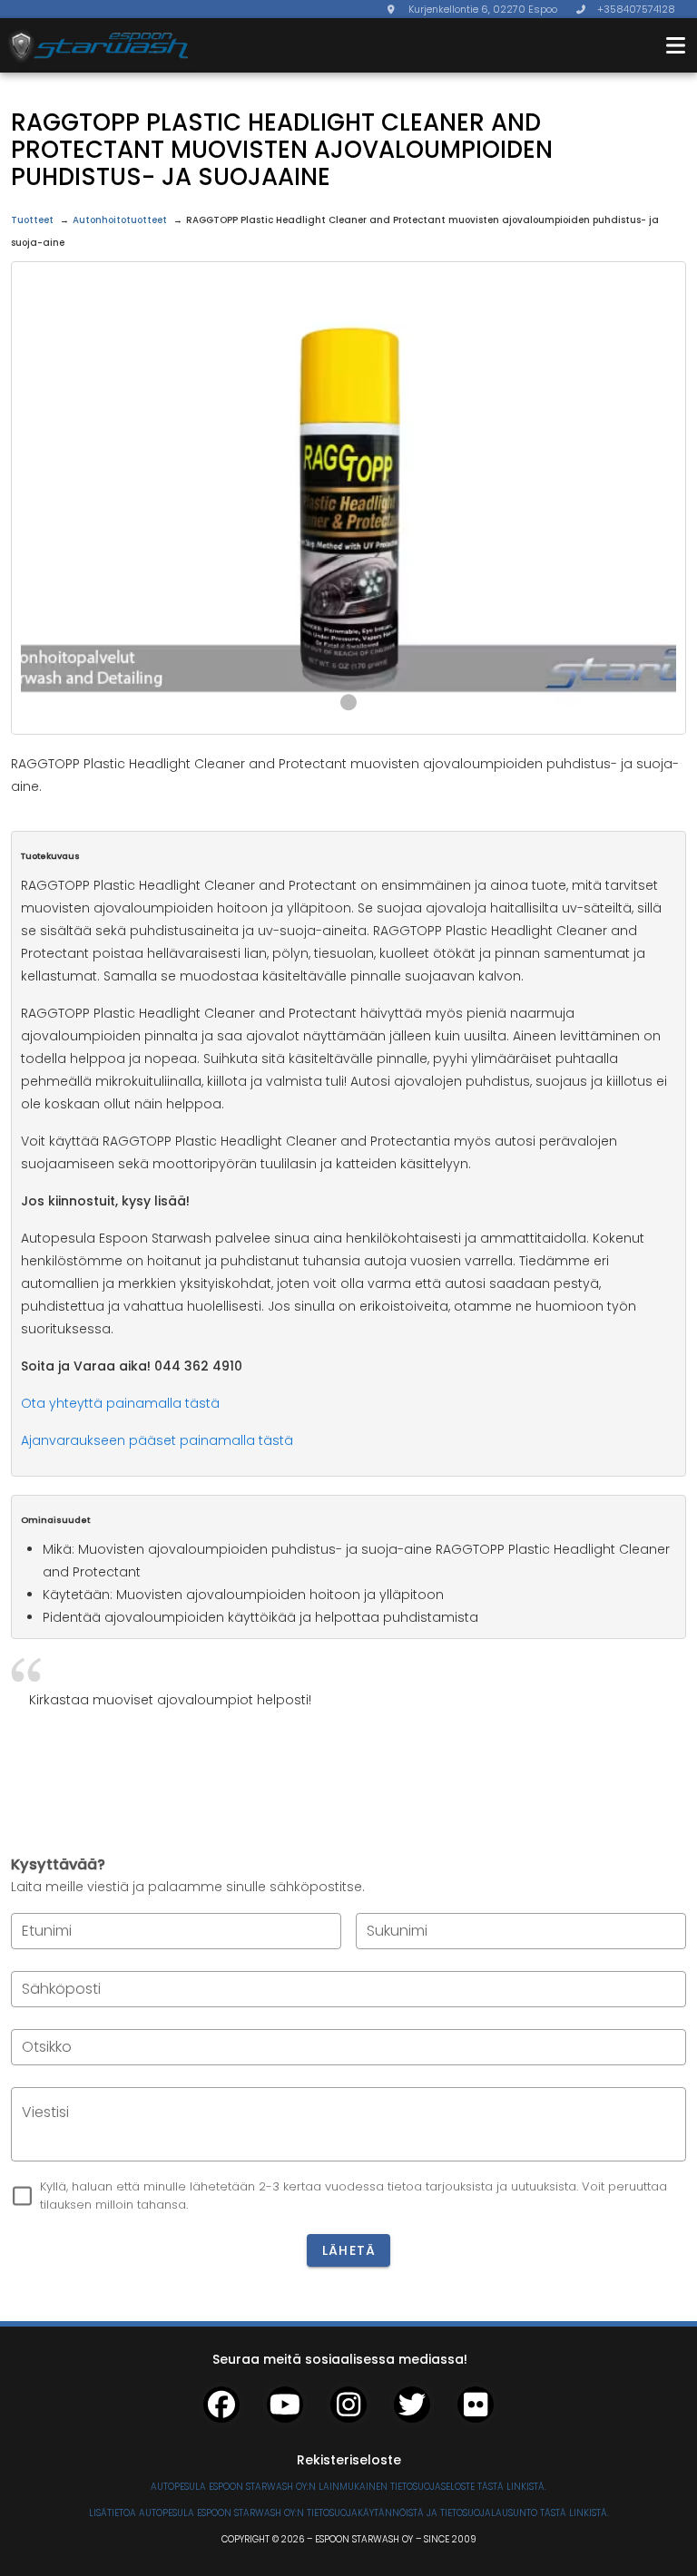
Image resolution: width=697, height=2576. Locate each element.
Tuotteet (32, 220)
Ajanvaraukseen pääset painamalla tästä (157, 1440)
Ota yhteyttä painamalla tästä (120, 1403)
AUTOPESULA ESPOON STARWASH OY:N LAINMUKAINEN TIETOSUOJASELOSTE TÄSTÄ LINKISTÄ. (348, 2487)
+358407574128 (636, 9)
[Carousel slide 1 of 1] (348, 702)
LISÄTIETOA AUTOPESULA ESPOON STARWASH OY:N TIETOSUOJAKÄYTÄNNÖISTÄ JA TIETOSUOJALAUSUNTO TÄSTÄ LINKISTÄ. (349, 2513)
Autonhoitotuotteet (120, 220)
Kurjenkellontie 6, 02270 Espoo (483, 9)
